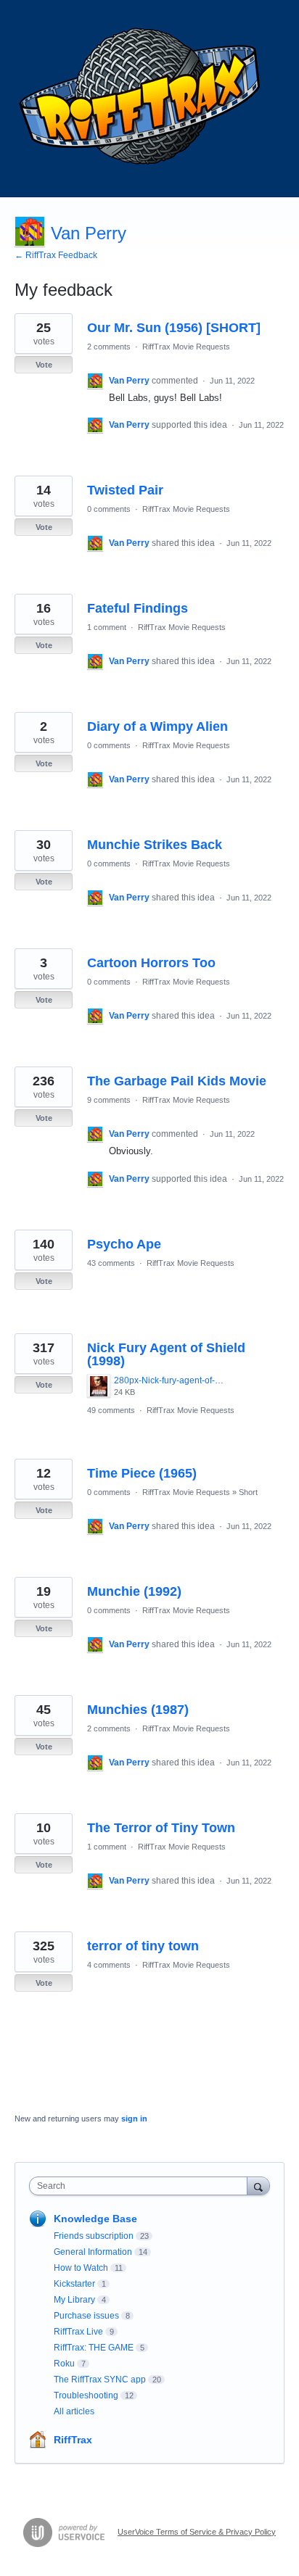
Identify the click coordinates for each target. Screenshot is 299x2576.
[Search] (258, 2186)
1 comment (107, 627)
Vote (44, 365)
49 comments (111, 1410)
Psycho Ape (124, 1244)
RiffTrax (73, 2440)
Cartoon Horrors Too (151, 963)
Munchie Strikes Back (155, 845)
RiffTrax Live (78, 2332)
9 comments (109, 1100)
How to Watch (81, 2268)
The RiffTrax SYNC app (100, 2380)
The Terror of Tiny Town (161, 1828)
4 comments (109, 1965)
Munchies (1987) (138, 1710)
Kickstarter (74, 2284)
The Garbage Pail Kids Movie (177, 1081)
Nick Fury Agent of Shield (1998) (166, 1354)
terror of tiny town (143, 1946)
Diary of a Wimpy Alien (157, 726)
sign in (134, 2119)
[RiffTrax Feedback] (142, 99)
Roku (64, 2364)
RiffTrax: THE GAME (94, 2348)
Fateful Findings (138, 608)
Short (248, 1492)
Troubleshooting (86, 2395)
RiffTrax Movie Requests (186, 347)
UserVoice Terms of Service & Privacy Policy (197, 2532)
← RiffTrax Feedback (56, 255)
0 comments (109, 509)
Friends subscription (94, 2236)
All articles (74, 2411)
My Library (74, 2300)
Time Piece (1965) (142, 1473)
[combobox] (142, 2186)
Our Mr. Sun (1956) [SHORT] (174, 328)
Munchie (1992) (134, 1591)
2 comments (109, 347)
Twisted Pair (125, 490)
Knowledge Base (95, 2219)
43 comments (111, 1263)
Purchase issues (86, 2316)
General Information (93, 2252)
